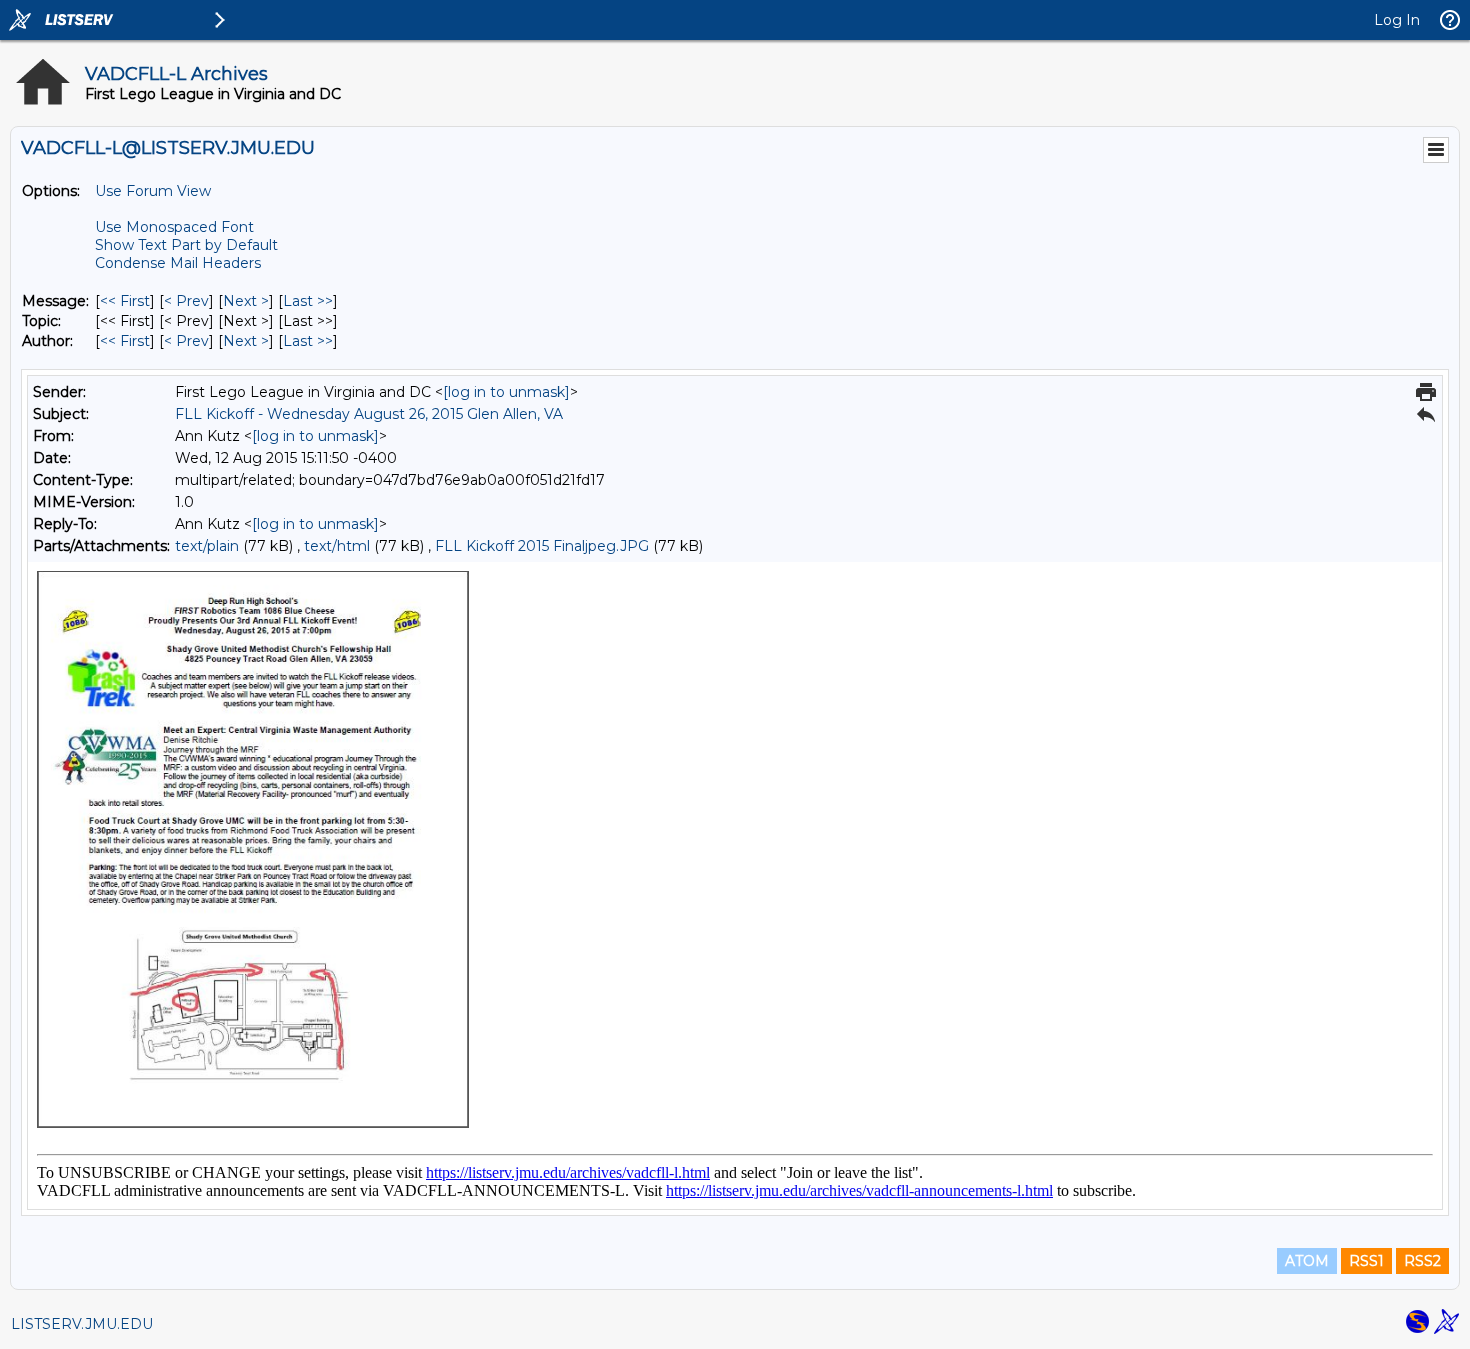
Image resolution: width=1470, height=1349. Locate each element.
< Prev (186, 301)
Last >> (308, 301)
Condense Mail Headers (178, 263)
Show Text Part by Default (186, 245)
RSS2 (1422, 1261)
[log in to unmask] (506, 392)
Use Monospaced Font (174, 227)
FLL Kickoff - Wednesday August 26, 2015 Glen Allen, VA (369, 414)
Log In (1397, 20)
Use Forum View (153, 191)
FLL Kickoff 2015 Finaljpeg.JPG (542, 546)
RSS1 (1366, 1261)
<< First (125, 301)
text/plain (207, 546)
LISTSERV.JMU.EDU (82, 1324)
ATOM (1307, 1261)
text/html (337, 546)
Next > (246, 301)
